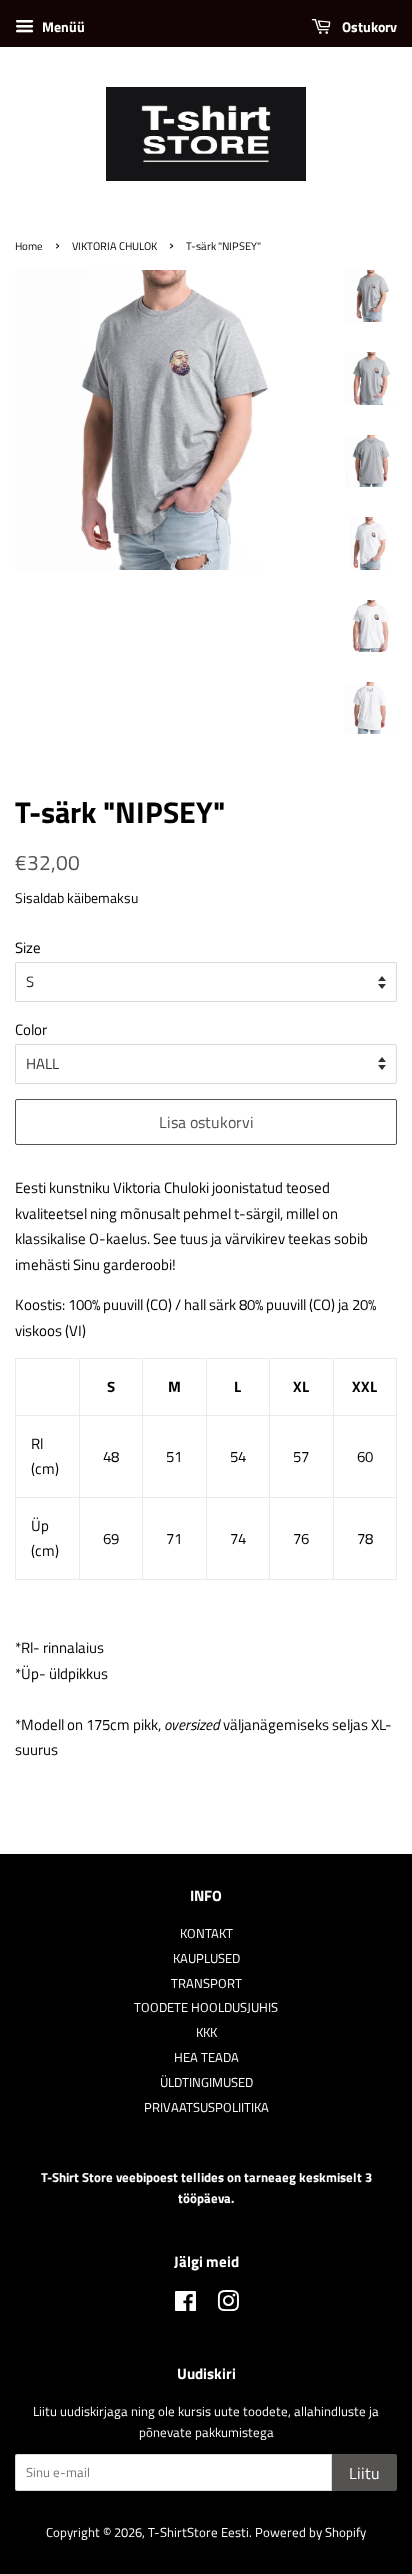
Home (29, 245)
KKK (206, 2032)
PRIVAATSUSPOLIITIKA (206, 2107)
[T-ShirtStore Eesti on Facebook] (185, 2305)
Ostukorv (368, 26)
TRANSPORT (206, 1983)
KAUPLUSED (206, 1958)
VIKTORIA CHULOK (114, 245)
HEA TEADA (206, 2057)
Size (28, 947)
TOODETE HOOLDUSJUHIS (206, 2007)
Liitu (364, 2473)
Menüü (62, 26)
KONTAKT (206, 1933)
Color (31, 1029)
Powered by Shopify (310, 2532)
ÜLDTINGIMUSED (206, 2082)
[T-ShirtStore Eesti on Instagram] (228, 2305)
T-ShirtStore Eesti (198, 2532)
